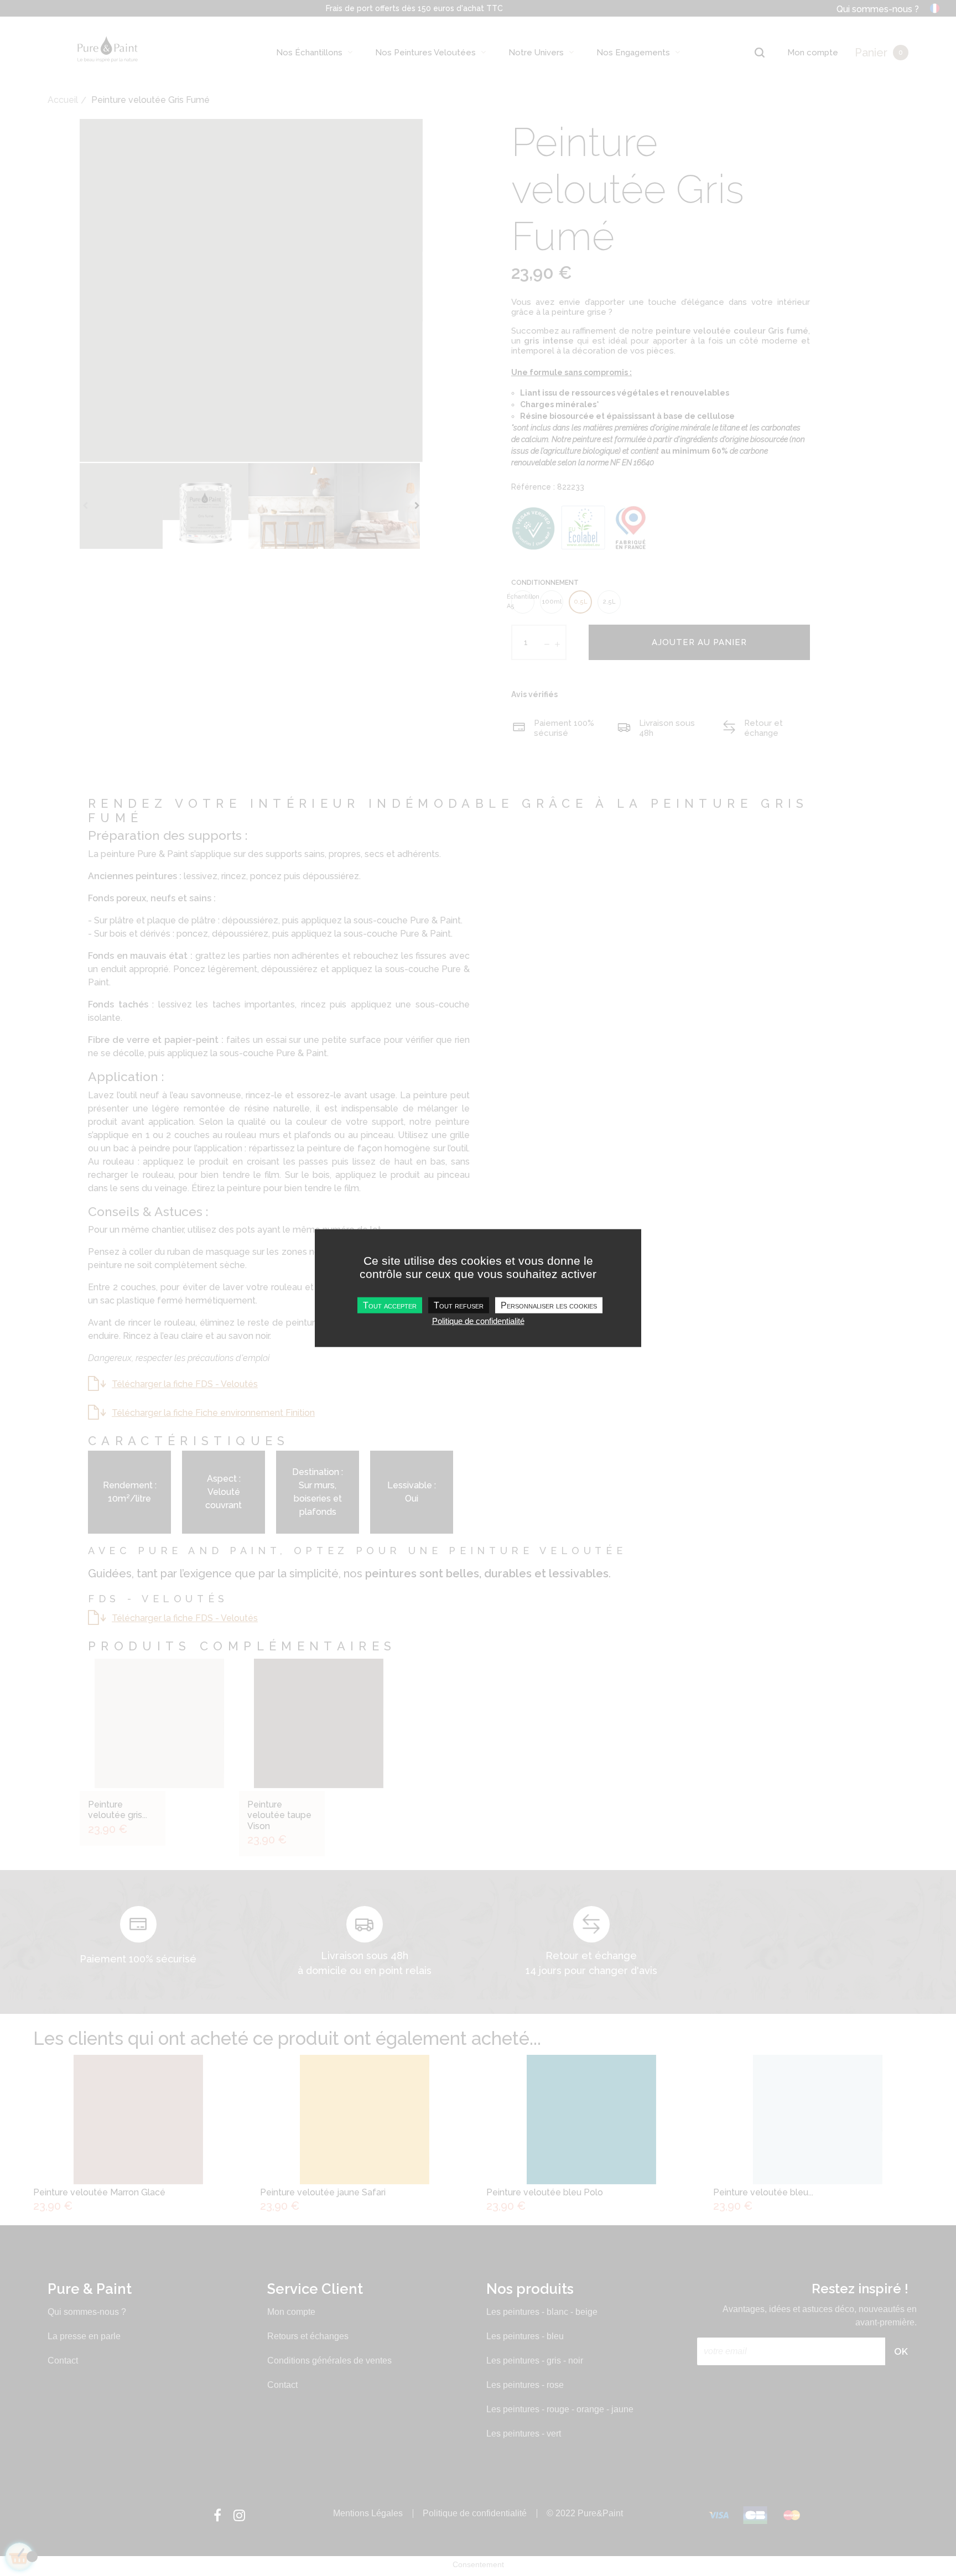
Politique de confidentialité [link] (478, 1321)
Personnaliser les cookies (549, 1305)
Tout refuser (459, 1305)
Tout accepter (390, 1305)
